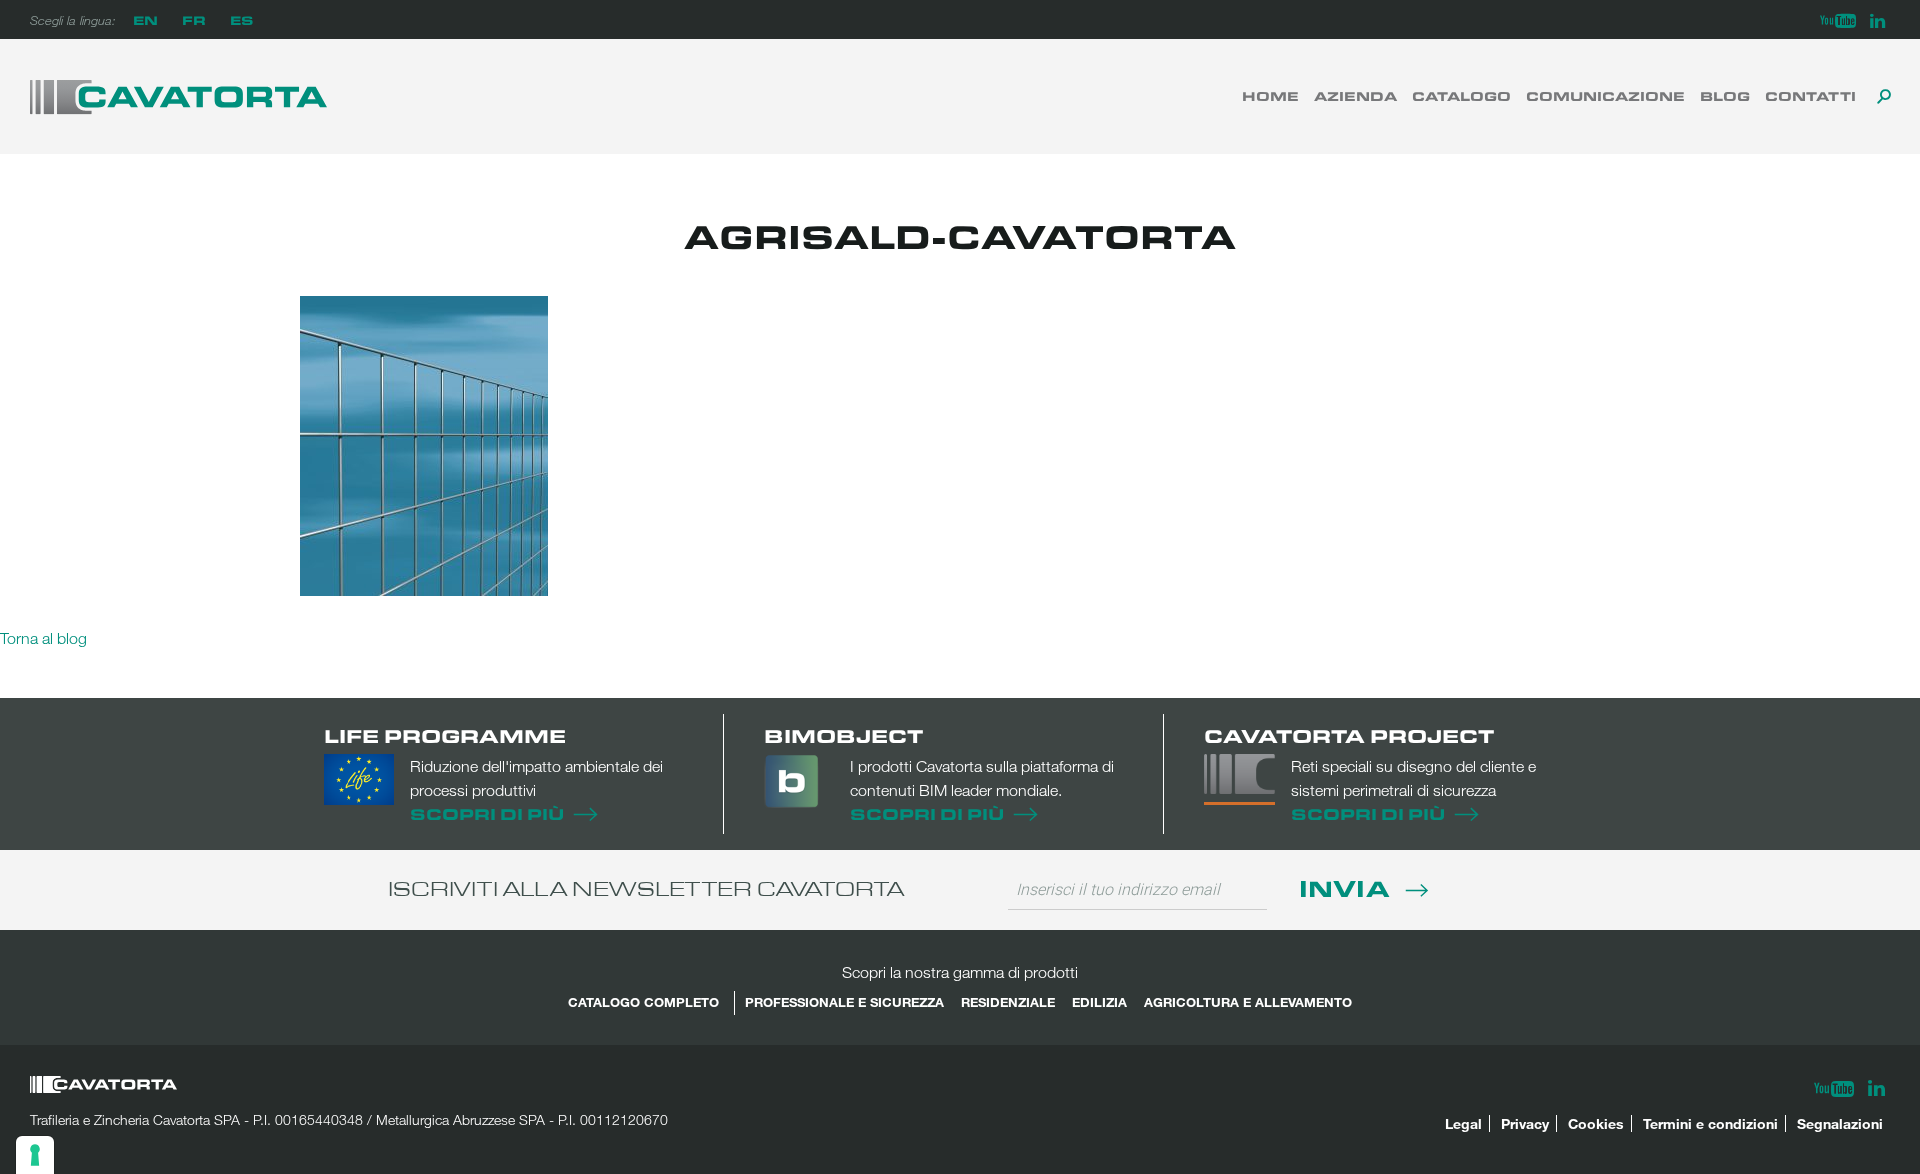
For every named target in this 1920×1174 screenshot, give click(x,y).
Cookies (1596, 1123)
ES (241, 19)
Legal (1463, 1123)
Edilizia (1099, 1002)
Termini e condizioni (1710, 1123)
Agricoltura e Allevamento (1248, 1002)
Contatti (1810, 96)
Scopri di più (487, 813)
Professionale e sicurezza (844, 1002)
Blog (1725, 96)
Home (1270, 96)
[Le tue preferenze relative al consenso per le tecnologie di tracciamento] (35, 1155)
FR (194, 19)
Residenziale (1008, 1002)
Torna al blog (43, 638)
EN (145, 19)
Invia (1347, 887)
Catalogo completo (643, 1002)
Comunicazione (1605, 96)
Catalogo (1461, 96)
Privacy (1525, 1123)
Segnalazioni (1840, 1123)
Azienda (1355, 96)
